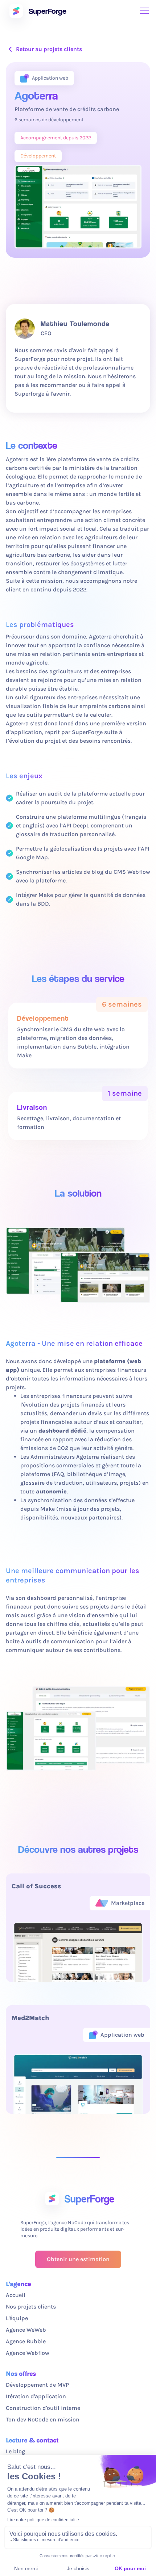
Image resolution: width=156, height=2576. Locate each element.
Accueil (16, 2295)
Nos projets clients (31, 2307)
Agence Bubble (26, 2341)
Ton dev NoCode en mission (43, 2419)
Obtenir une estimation (78, 2259)
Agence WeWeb (26, 2330)
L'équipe (17, 2318)
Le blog (15, 2451)
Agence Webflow (28, 2353)
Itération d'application (36, 2396)
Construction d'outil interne (43, 2408)
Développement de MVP (37, 2385)
